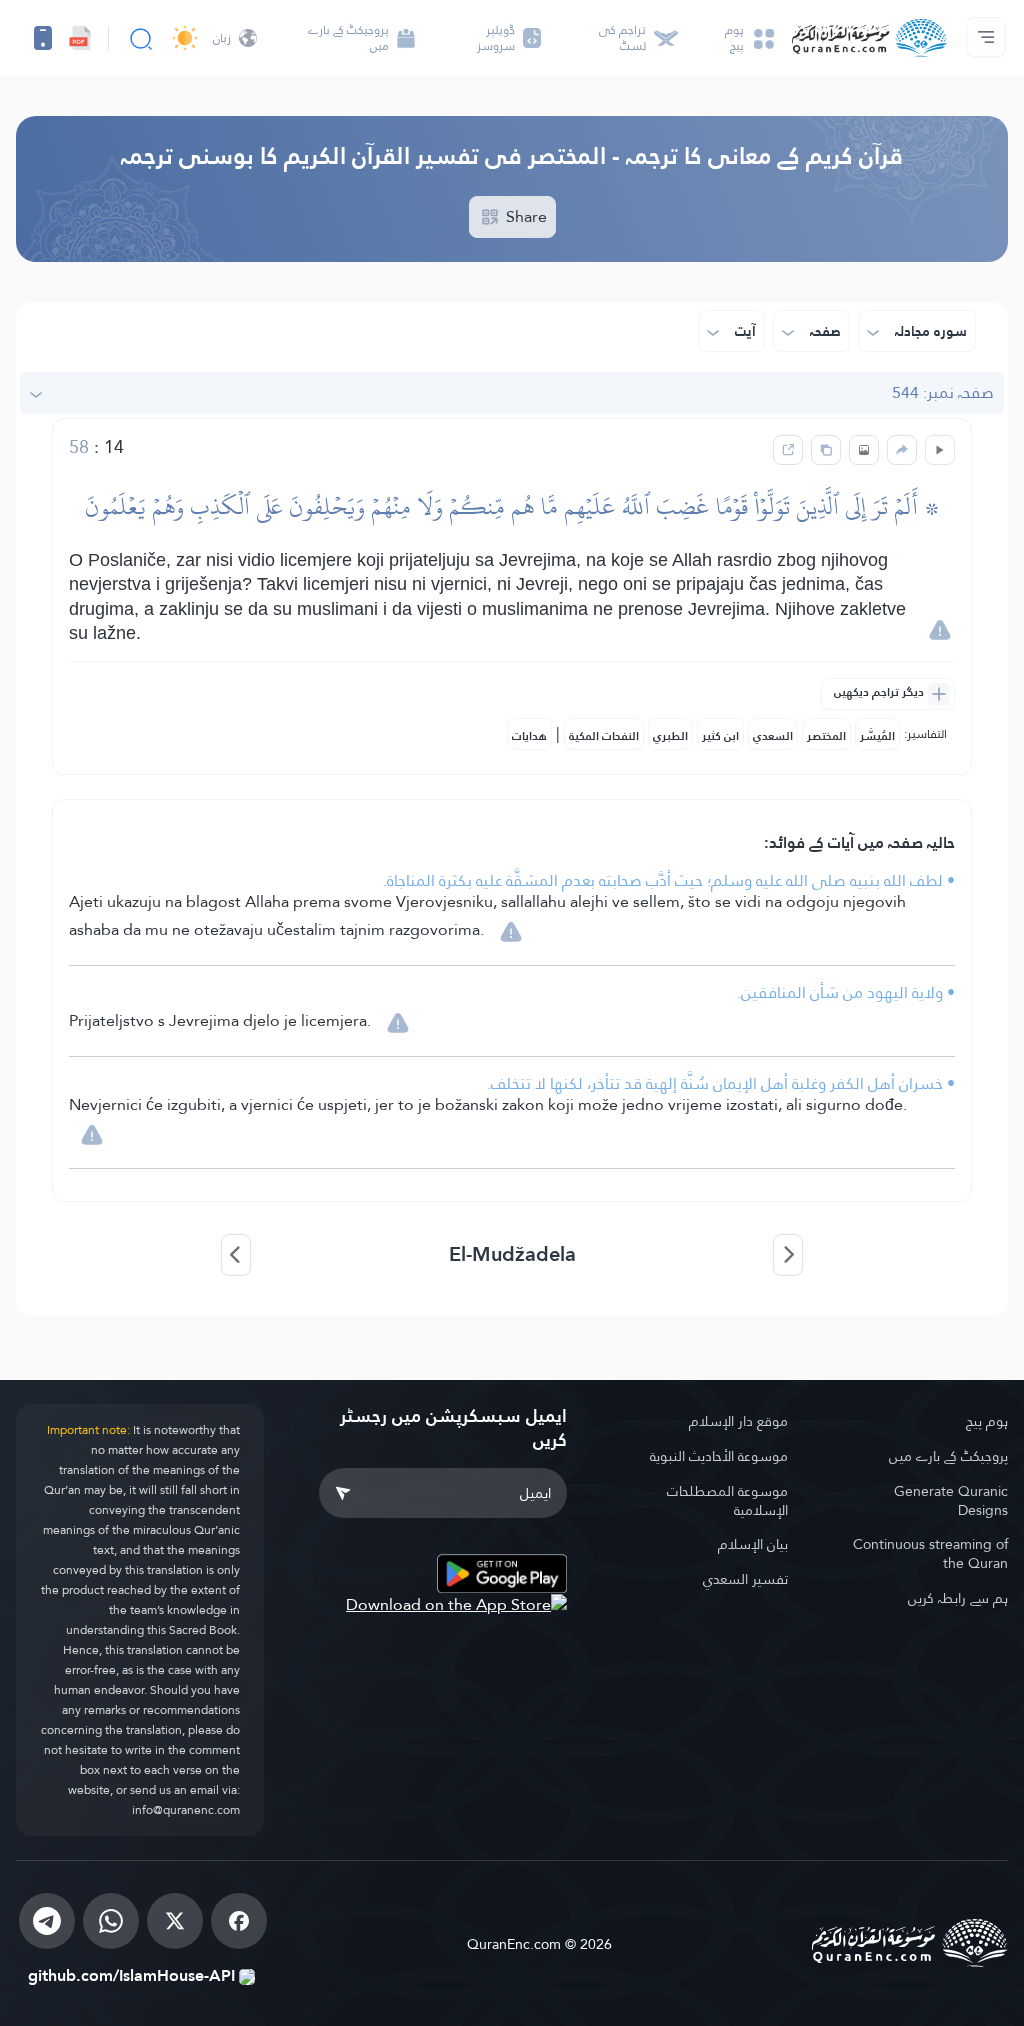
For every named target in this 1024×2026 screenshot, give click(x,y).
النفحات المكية (604, 736)
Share (524, 216)
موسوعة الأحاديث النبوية (718, 1456)
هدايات (529, 736)
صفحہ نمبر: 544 (943, 392)
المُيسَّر (877, 736)
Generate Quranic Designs (951, 1500)
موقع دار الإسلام (738, 1421)
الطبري (670, 736)
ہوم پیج (987, 1421)
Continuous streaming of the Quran (930, 1553)
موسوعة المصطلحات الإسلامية (727, 1500)
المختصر (826, 736)
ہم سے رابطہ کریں (958, 1598)
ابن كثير (720, 736)
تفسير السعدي (745, 1579)
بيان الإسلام (752, 1544)
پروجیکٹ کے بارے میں (948, 1456)
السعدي (773, 736)
